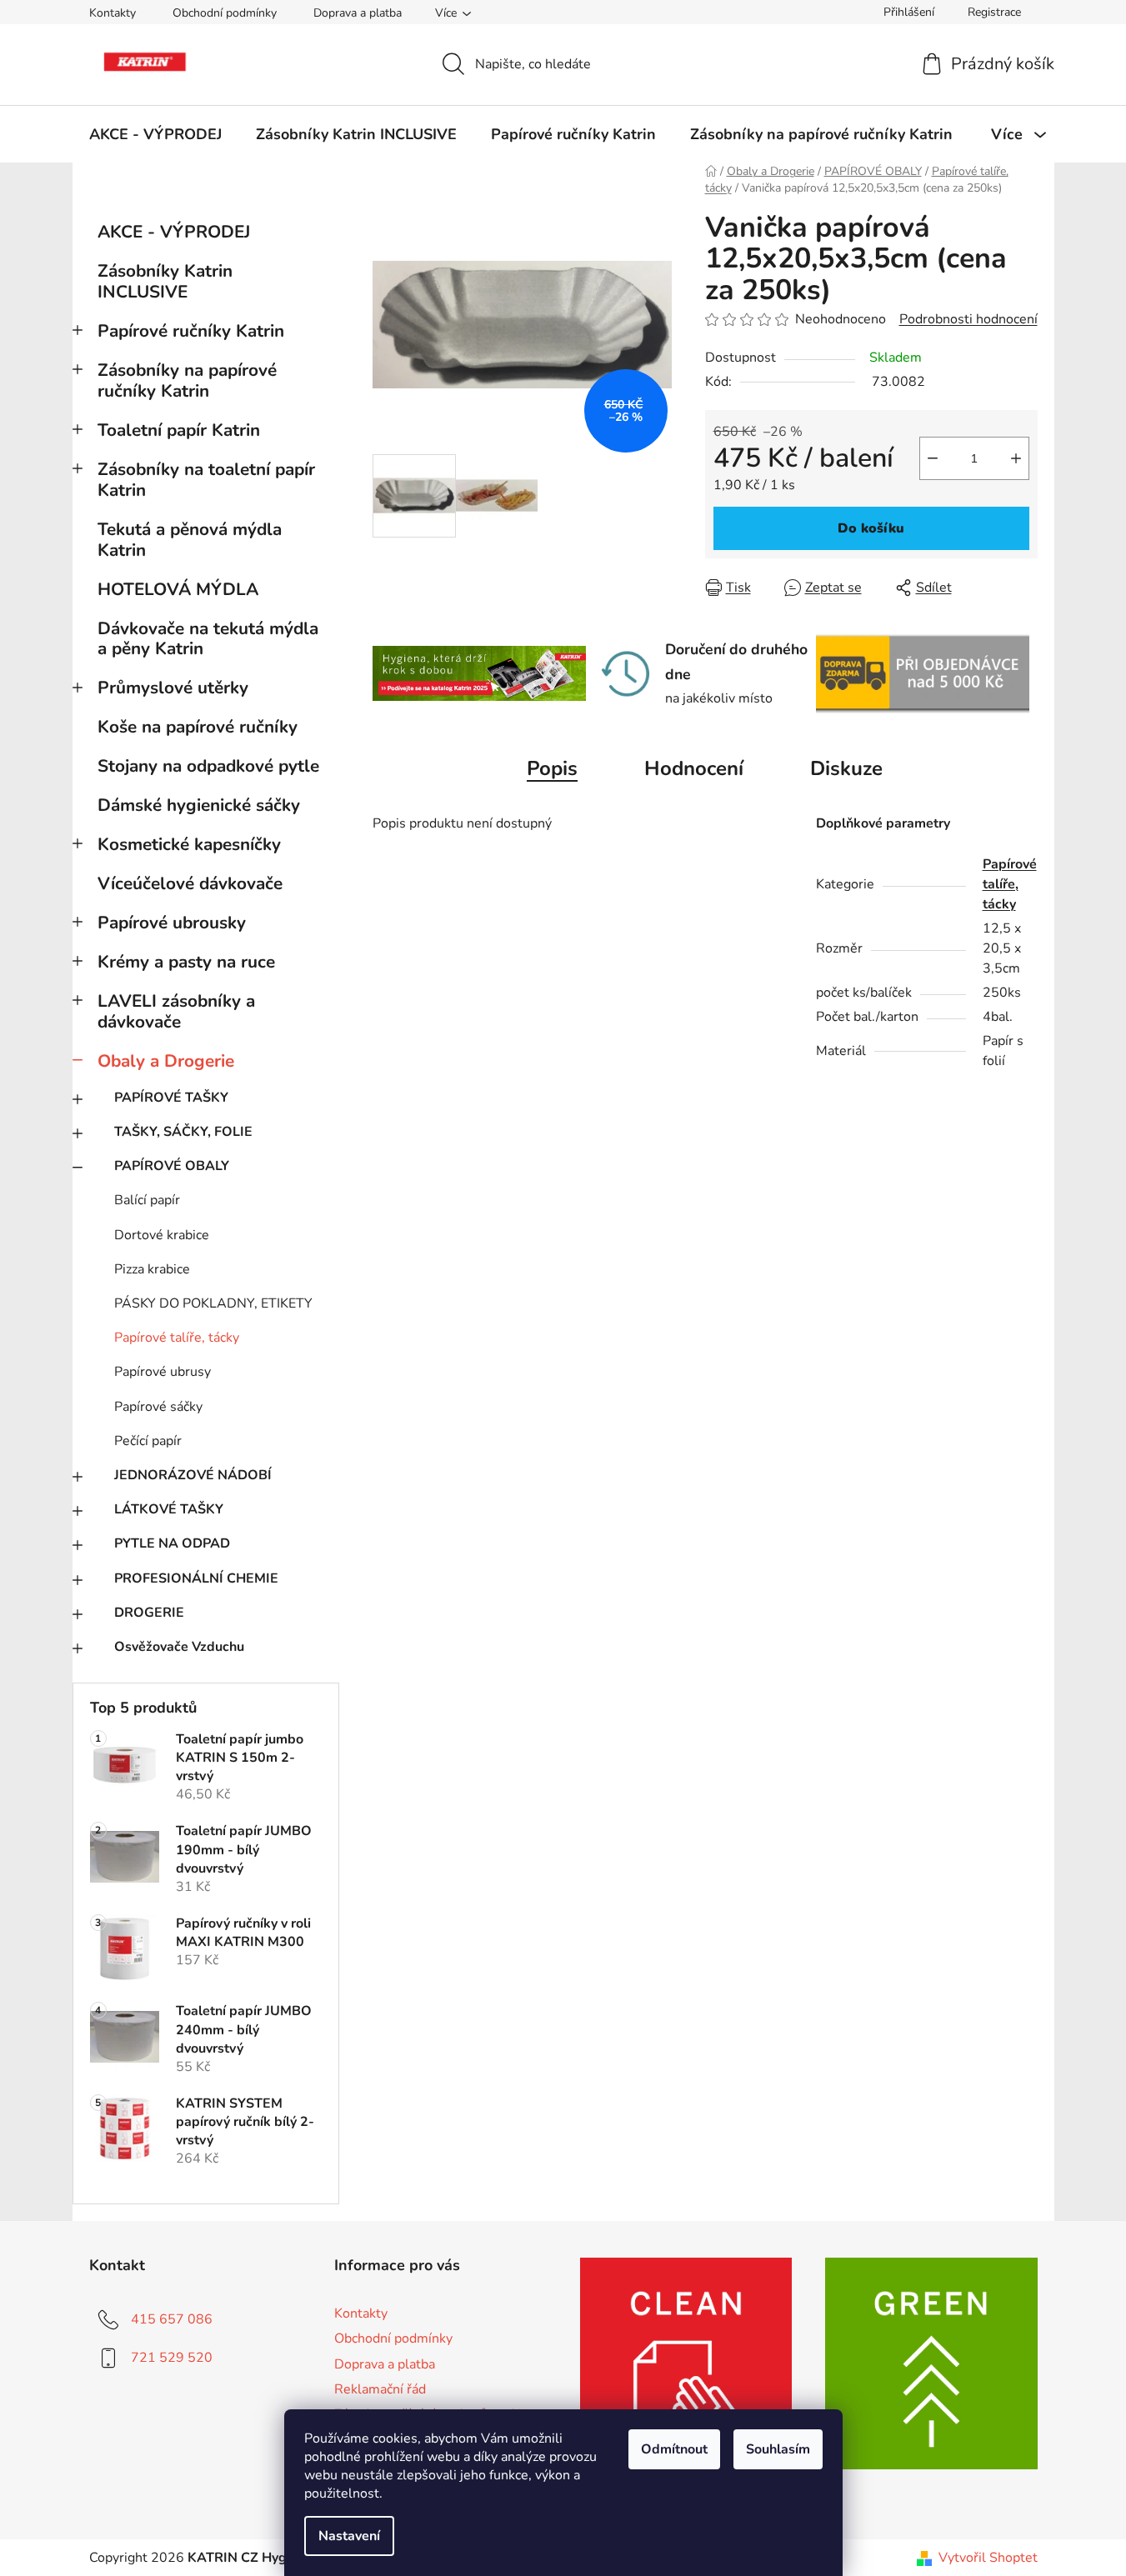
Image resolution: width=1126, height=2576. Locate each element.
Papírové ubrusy (163, 1372)
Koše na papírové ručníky (198, 727)
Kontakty (113, 13)
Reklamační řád (380, 2389)
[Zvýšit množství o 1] (1016, 458)
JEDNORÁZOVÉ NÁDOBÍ (193, 1475)
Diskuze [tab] (846, 768)
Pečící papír (148, 1441)
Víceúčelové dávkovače (190, 883)
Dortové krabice (162, 1235)
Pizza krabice (152, 1269)
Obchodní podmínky (225, 13)
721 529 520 (172, 2358)
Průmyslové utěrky (173, 688)
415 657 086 (172, 2319)
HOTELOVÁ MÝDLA (178, 589)
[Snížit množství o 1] (933, 458)
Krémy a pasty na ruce (186, 962)
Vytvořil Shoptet (988, 2558)
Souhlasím (778, 2449)
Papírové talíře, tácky (177, 1338)
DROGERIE (149, 1613)
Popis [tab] (552, 768)
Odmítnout (674, 2449)
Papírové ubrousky (172, 923)
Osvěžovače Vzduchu (179, 1647)
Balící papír (147, 1200)
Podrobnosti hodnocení (968, 319)
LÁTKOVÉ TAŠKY (169, 1509)
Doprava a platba (358, 13)
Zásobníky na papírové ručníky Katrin (187, 380)
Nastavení (349, 2536)
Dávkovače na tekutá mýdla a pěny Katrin (208, 639)
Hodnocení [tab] (694, 768)
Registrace (994, 12)
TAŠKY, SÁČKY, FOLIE (183, 1132)
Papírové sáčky (158, 1407)
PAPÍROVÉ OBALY (172, 1166)
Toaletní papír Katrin (179, 430)
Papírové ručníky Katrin (191, 331)
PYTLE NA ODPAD (172, 1543)
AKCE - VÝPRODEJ (174, 232)
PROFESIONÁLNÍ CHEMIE (196, 1578)
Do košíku (871, 528)
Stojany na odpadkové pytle (208, 766)
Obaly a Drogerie (166, 1061)
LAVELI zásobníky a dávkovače (176, 1011)
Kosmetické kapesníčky (189, 844)
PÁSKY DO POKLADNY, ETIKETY (213, 1303)
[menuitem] (155, 134)
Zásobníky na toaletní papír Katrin (206, 480)
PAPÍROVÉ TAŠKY (171, 1098)
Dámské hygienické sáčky (199, 805)
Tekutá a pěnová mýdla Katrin (190, 540)
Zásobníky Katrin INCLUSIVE (165, 281)
